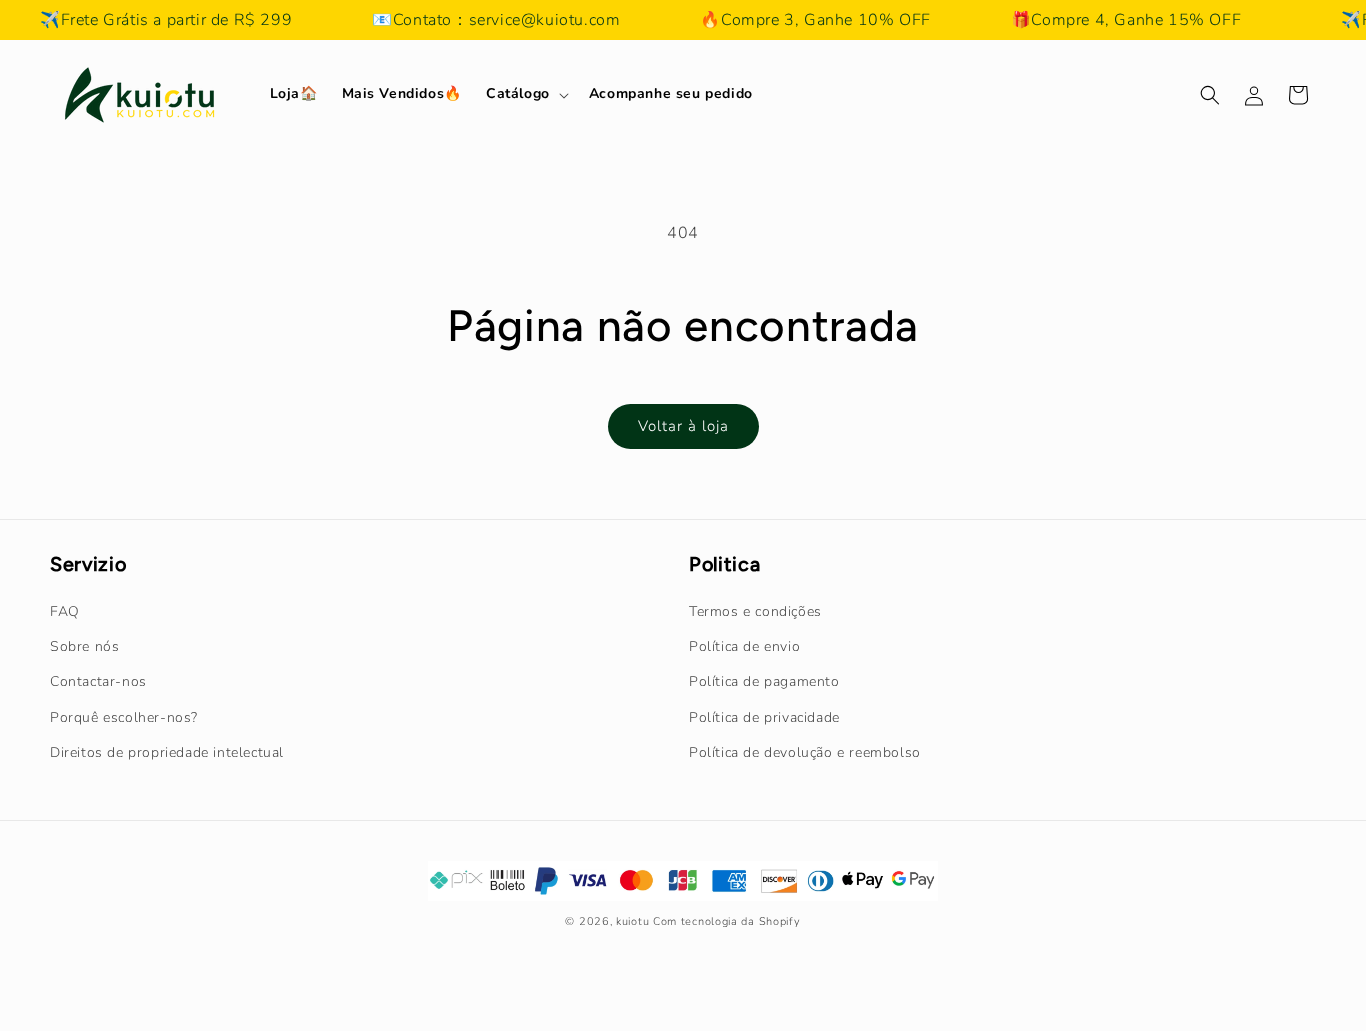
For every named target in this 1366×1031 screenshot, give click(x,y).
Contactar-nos (98, 681)
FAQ (65, 611)
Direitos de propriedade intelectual (167, 752)
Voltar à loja (683, 426)
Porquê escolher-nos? (124, 717)
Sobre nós (84, 646)
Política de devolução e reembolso (805, 752)
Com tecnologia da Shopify (727, 921)
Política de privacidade (764, 717)
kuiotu (632, 921)
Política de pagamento (764, 681)
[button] (525, 94)
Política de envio (744, 646)
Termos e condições (755, 611)
